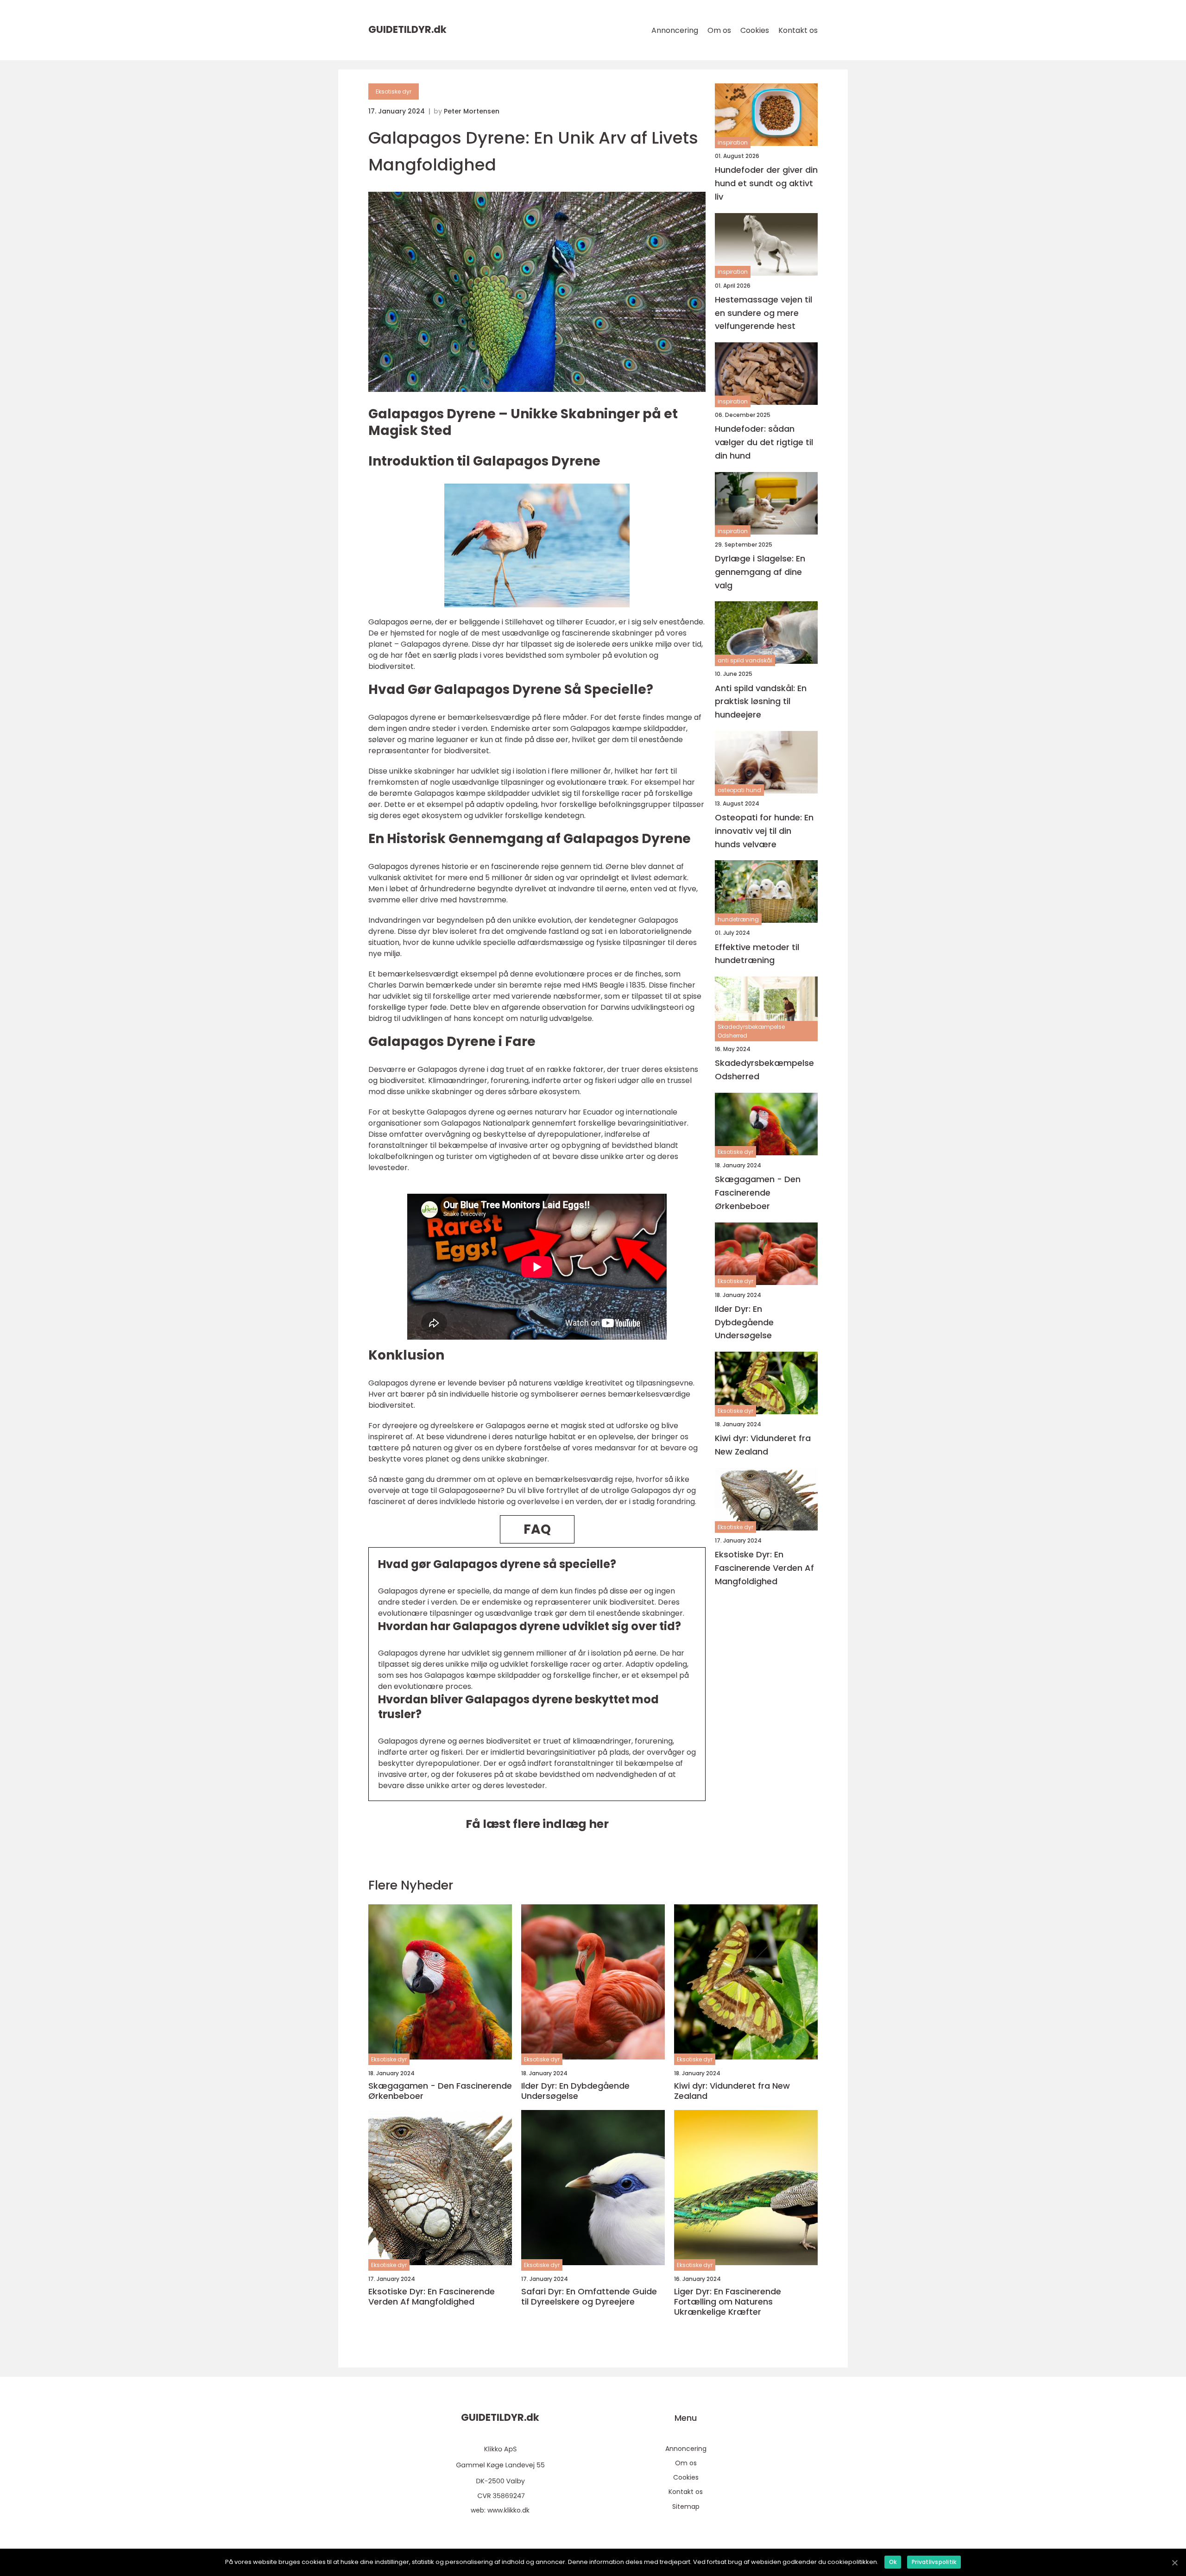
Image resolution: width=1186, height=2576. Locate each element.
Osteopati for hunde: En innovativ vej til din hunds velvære (764, 831)
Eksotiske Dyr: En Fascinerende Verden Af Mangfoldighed (764, 1568)
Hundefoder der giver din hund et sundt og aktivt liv (766, 183)
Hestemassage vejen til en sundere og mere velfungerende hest (763, 313)
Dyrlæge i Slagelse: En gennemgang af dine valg (760, 572)
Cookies (755, 30)
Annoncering (675, 30)
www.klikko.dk (508, 2510)
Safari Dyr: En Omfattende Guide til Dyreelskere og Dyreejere (589, 2296)
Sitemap (686, 2507)
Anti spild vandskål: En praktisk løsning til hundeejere (761, 702)
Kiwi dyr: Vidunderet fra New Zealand (763, 1445)
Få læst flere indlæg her (537, 1824)
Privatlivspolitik (934, 2562)
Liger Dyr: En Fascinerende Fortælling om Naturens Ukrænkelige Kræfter (728, 2302)
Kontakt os (798, 30)
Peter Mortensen (472, 111)
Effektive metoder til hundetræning (757, 954)
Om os (719, 30)
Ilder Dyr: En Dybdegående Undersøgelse (744, 1322)
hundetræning (738, 919)
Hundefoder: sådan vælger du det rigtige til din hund (764, 442)
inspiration (733, 142)
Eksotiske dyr (394, 91)
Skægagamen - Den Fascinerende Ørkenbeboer (758, 1193)
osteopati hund (739, 790)
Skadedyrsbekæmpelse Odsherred (751, 1031)
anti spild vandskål (745, 660)
